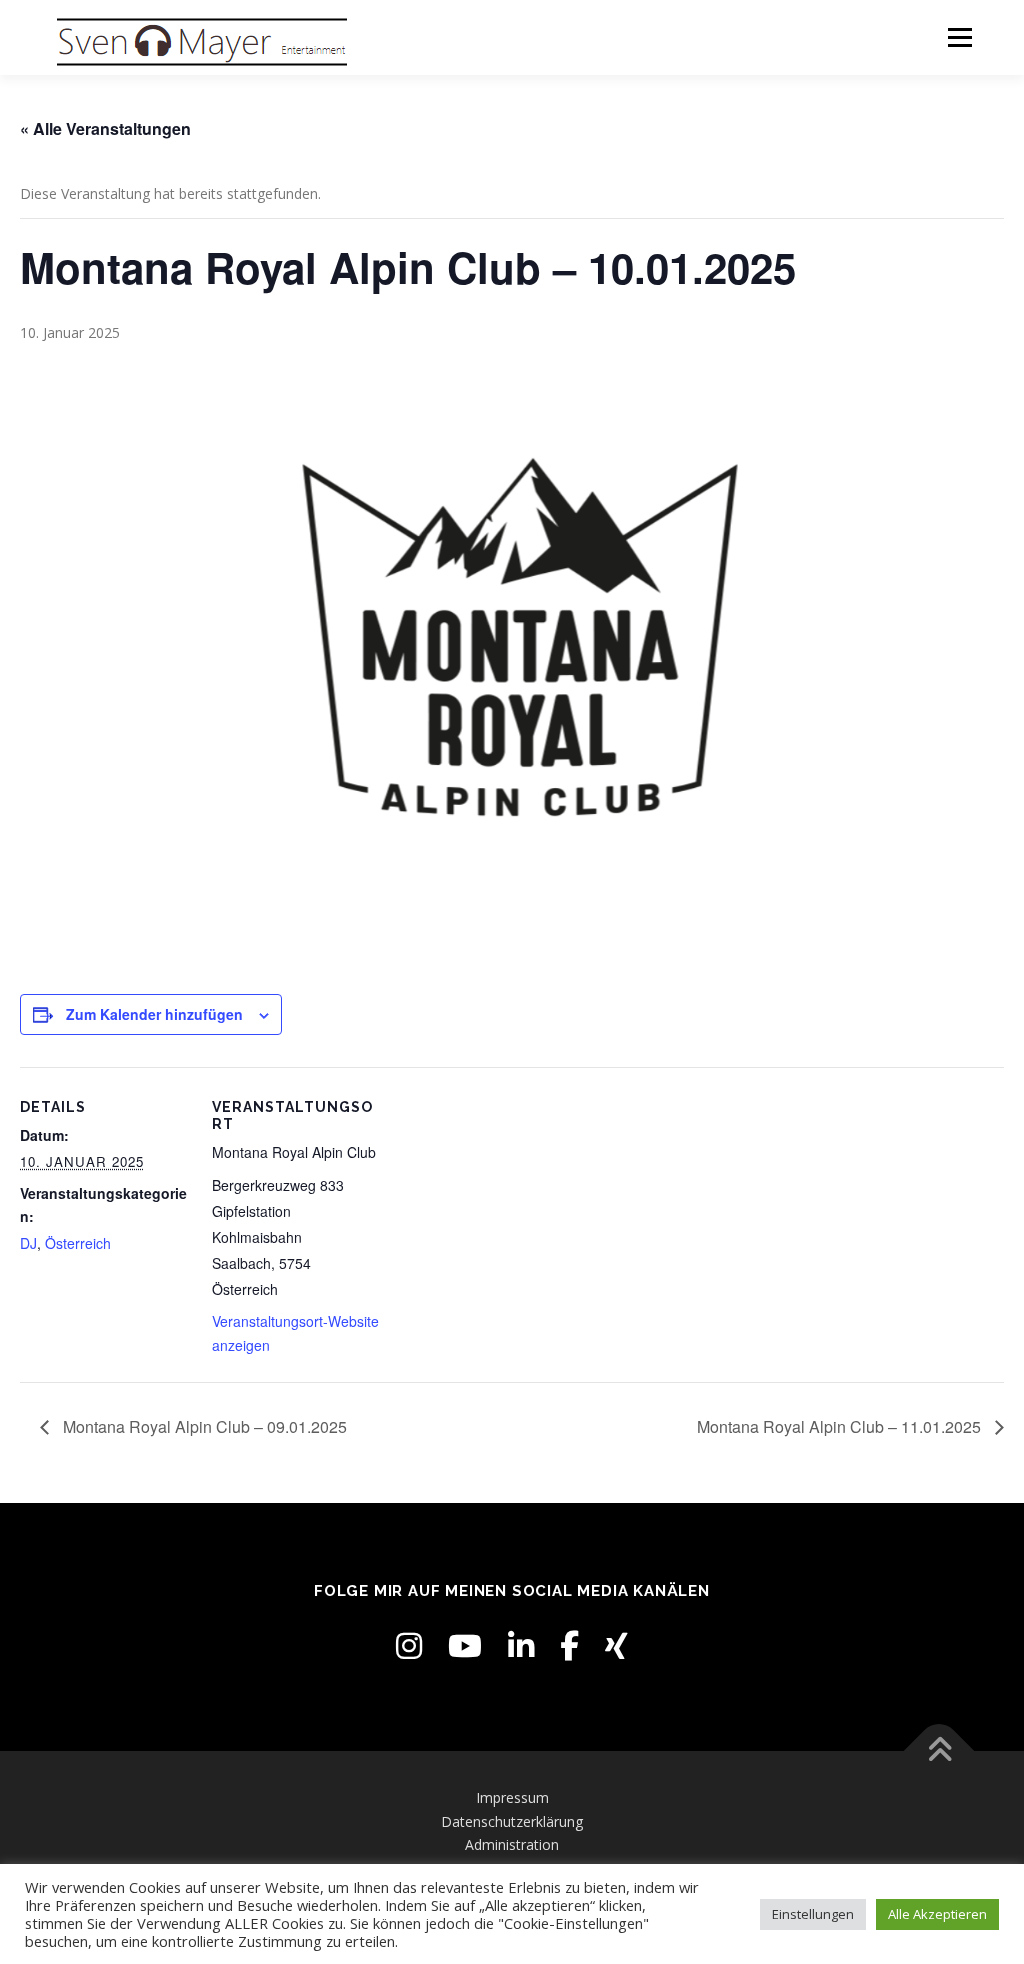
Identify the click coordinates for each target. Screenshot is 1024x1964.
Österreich (78, 1243)
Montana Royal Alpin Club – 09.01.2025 (203, 1426)
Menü (959, 37)
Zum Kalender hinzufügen (154, 1014)
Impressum (512, 1797)
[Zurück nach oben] (939, 1750)
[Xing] (616, 1645)
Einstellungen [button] (813, 1914)
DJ (28, 1243)
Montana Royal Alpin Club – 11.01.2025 (841, 1426)
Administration (512, 1844)
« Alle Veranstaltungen (105, 128)
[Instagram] (409, 1645)
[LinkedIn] (521, 1645)
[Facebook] (569, 1645)
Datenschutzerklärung (512, 1821)
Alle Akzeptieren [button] (937, 1914)
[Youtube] (465, 1645)
